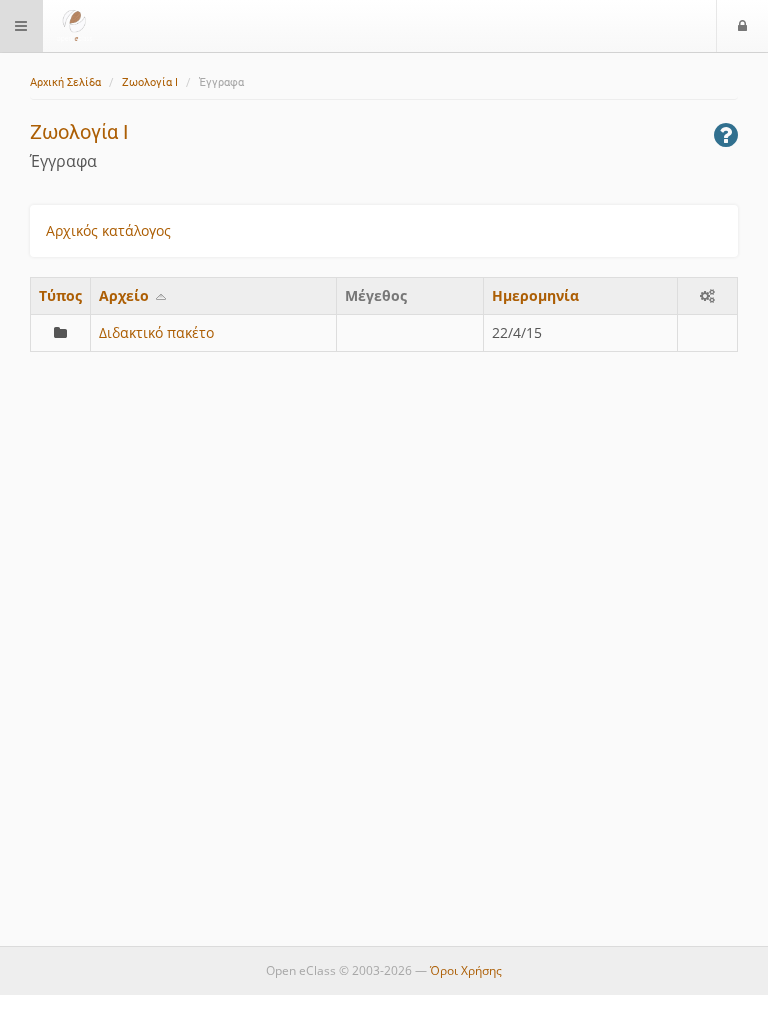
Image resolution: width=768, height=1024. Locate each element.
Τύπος (60, 295)
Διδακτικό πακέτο (156, 332)
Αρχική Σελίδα (65, 82)
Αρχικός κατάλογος (108, 230)
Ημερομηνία (535, 295)
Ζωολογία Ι (150, 82)
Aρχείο (126, 295)
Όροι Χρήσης (466, 970)
